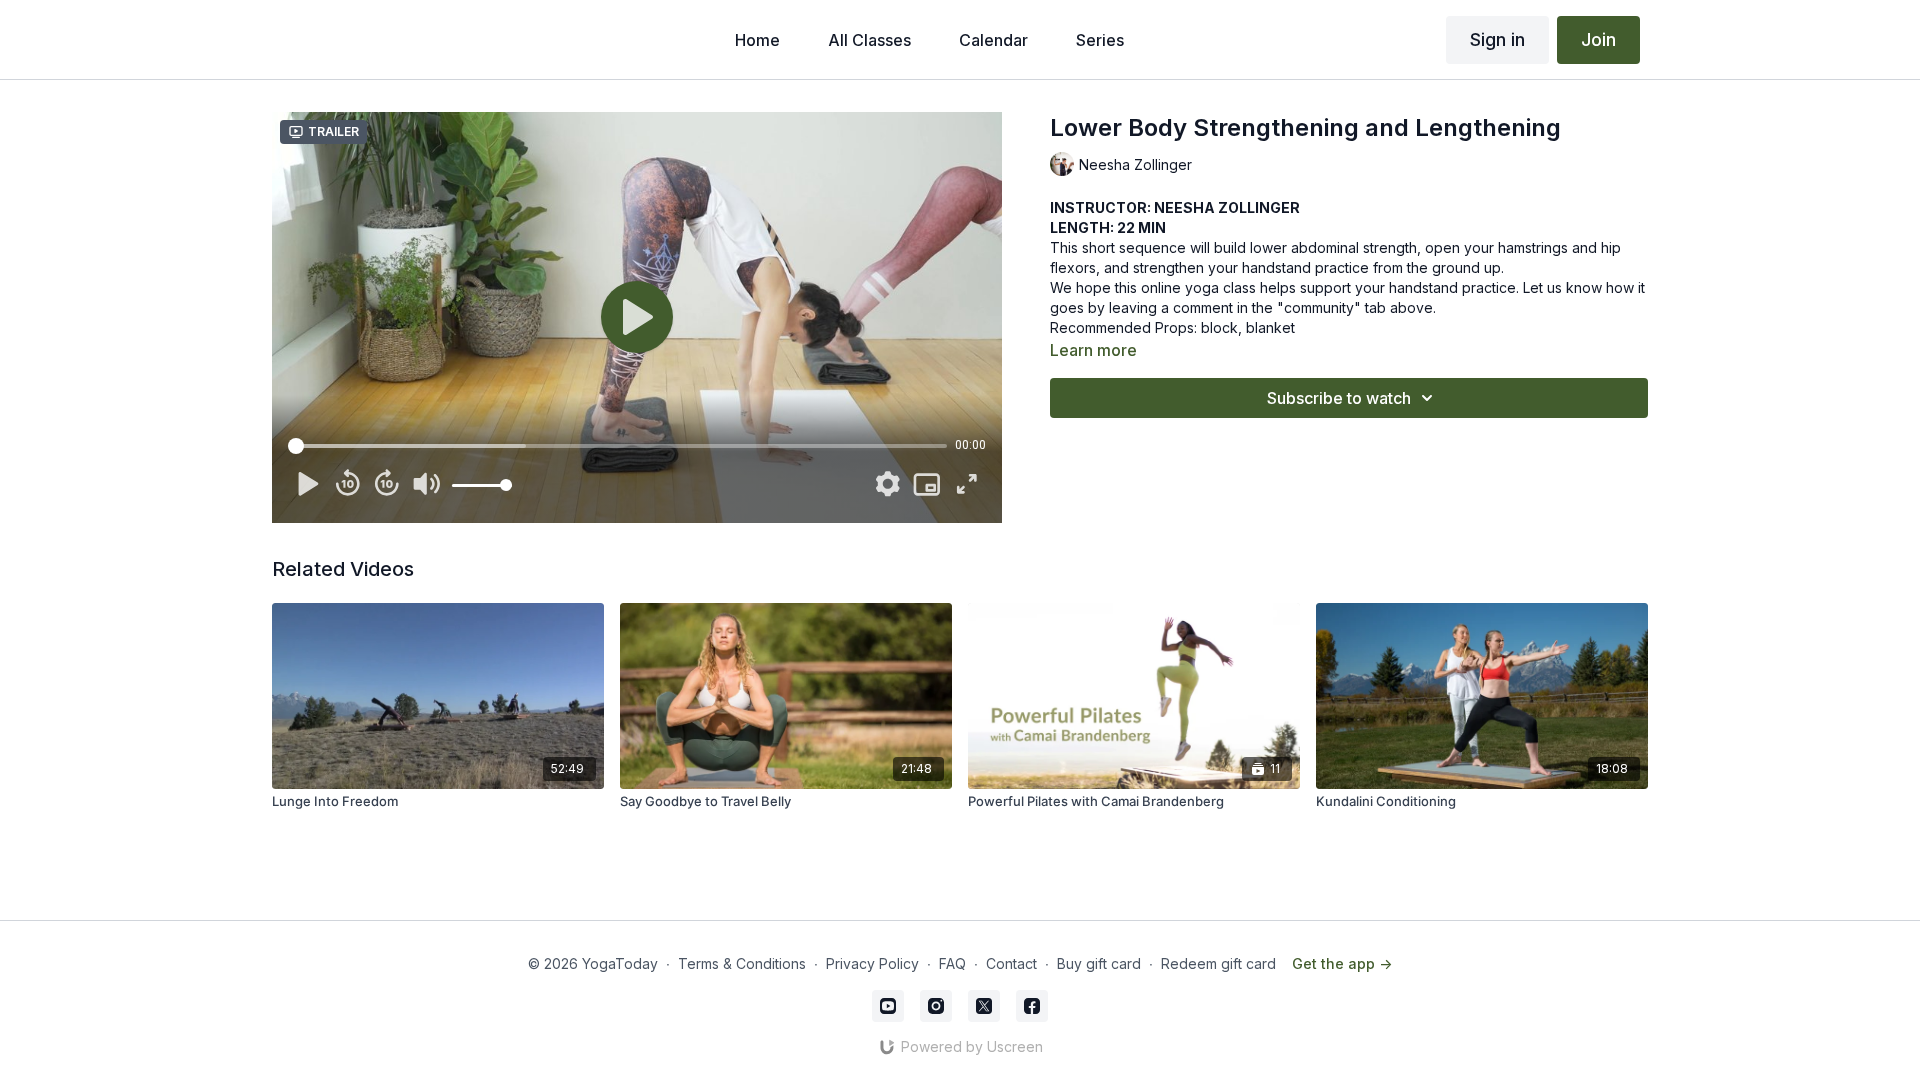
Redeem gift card (1218, 963)
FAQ (952, 963)
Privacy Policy (872, 963)
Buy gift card (1099, 963)
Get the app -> (1342, 963)
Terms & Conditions (742, 963)
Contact (1011, 963)
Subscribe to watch (1339, 398)
